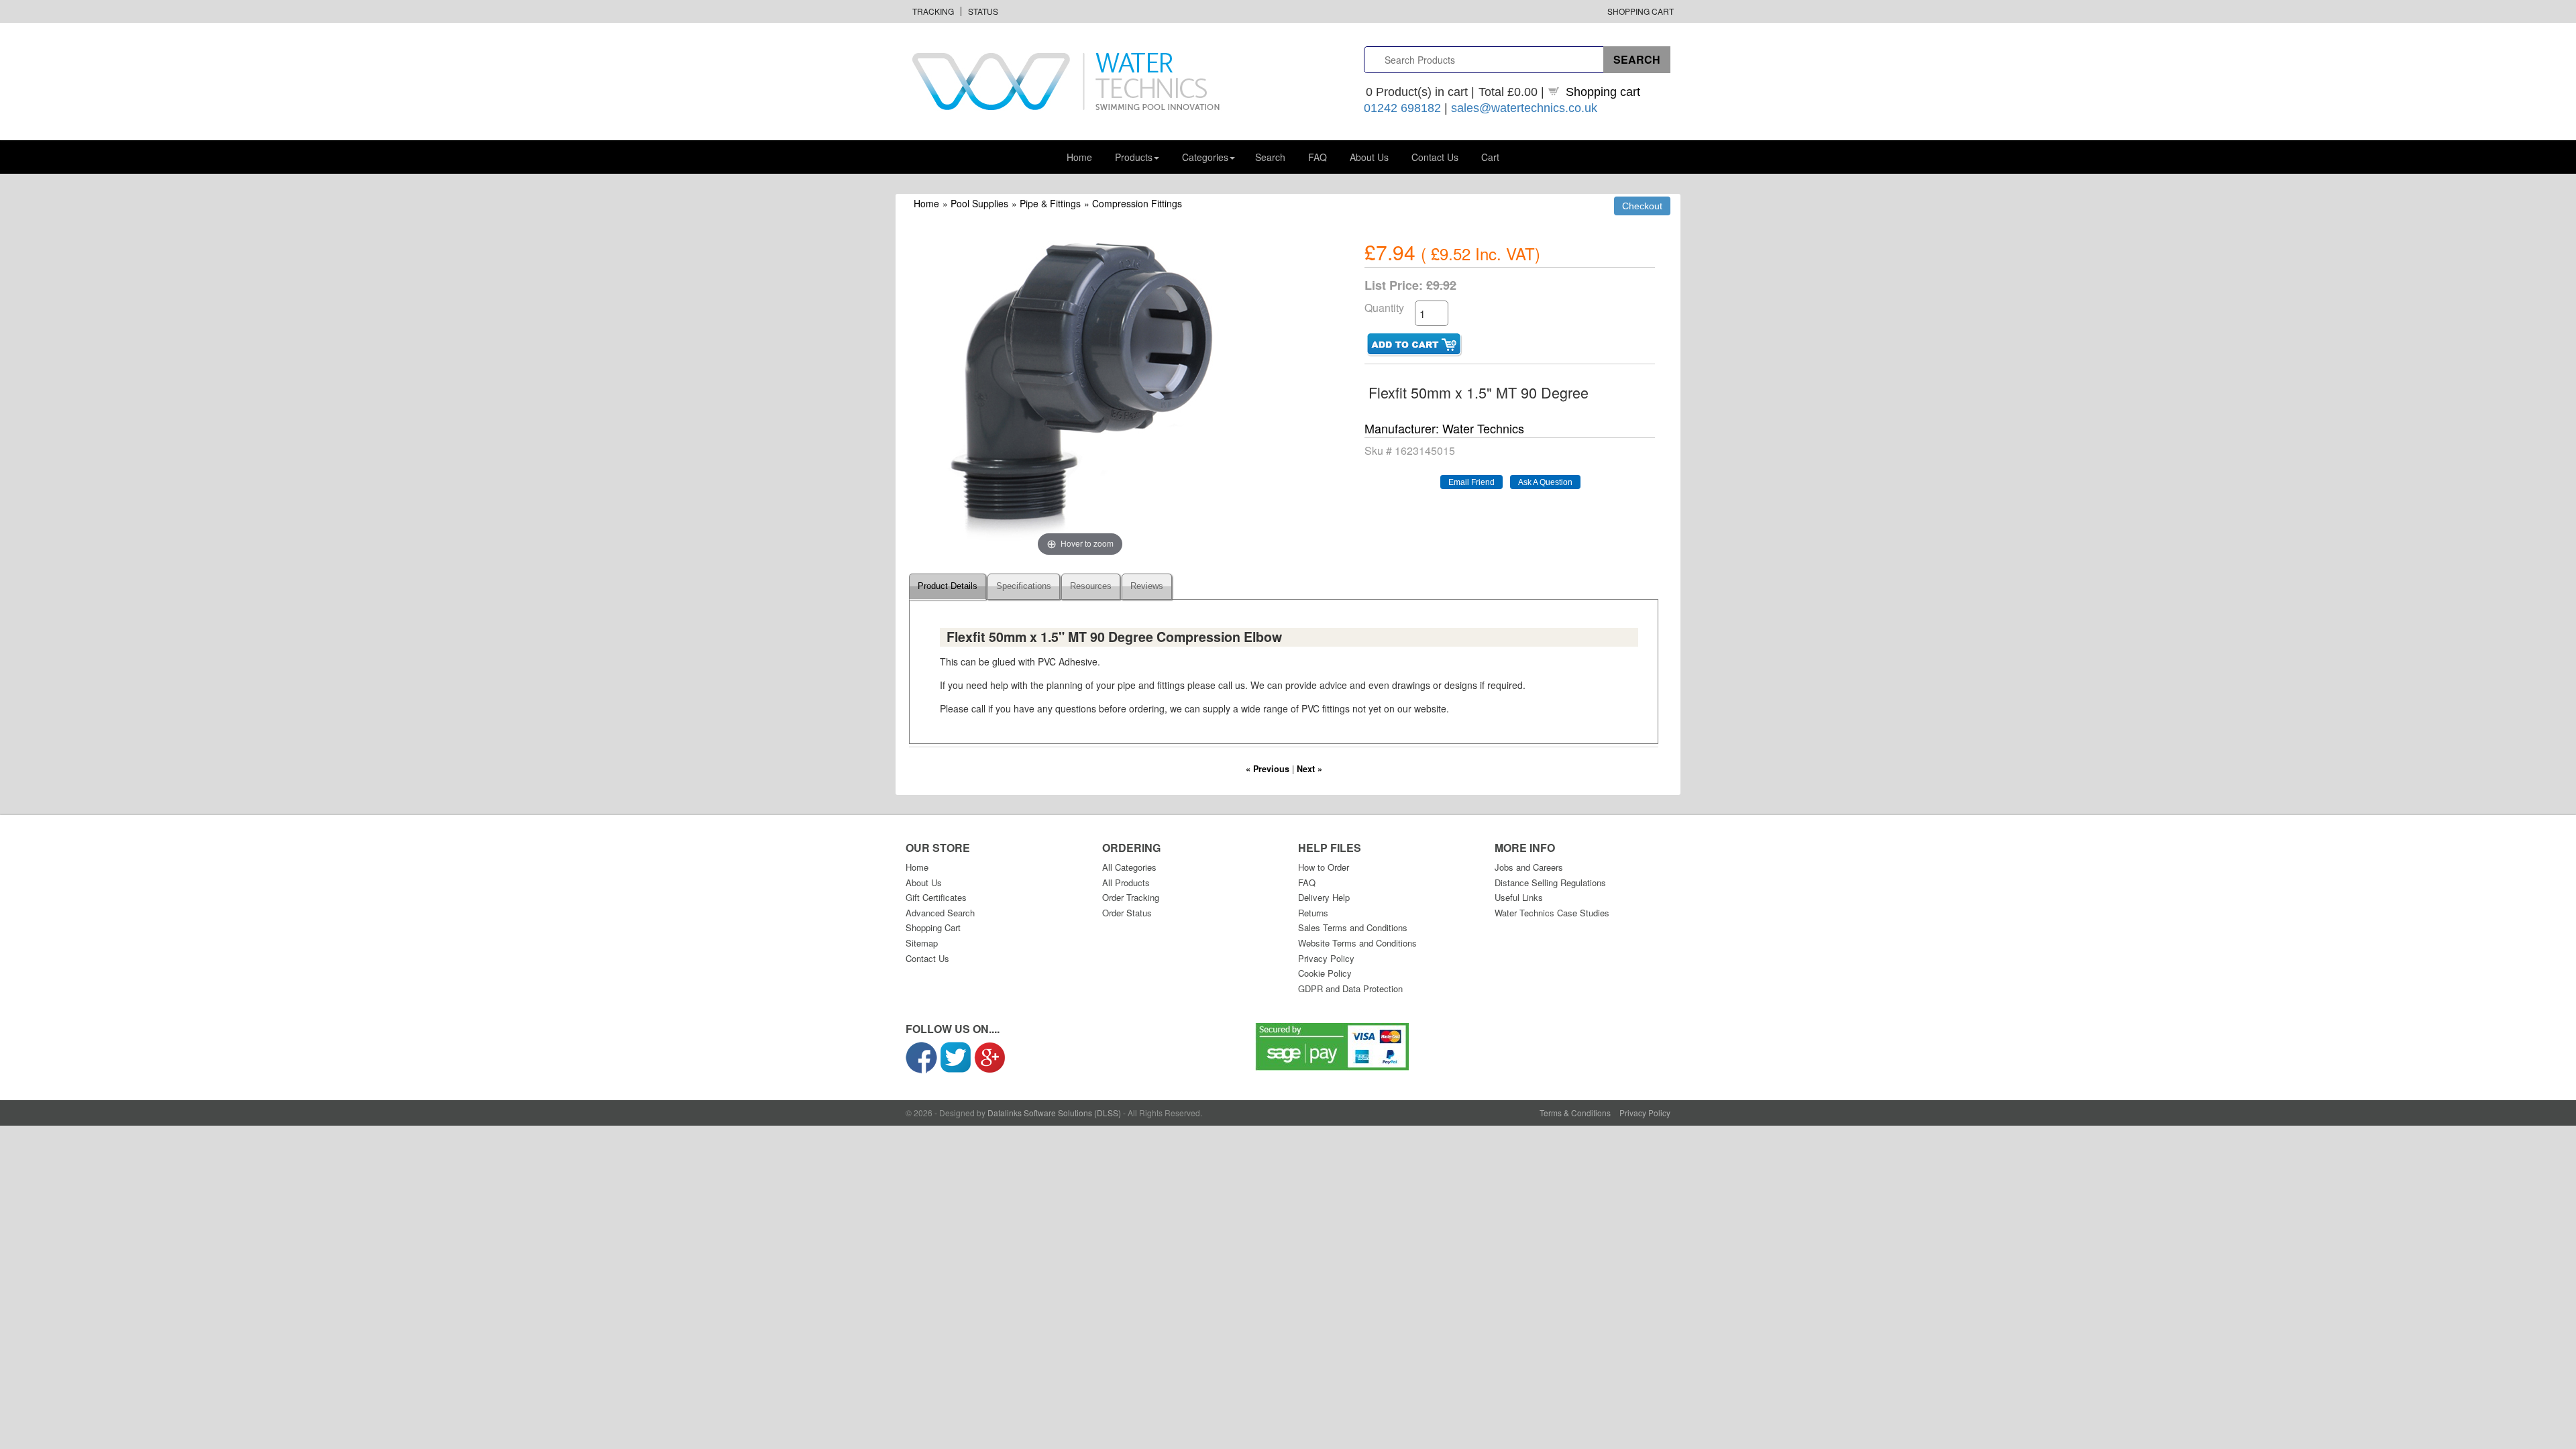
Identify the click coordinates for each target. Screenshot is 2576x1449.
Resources (1091, 586)
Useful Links (1519, 897)
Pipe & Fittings (1050, 203)
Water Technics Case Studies (1552, 913)
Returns (1313, 913)
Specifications (1024, 586)
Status (983, 11)
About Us (1369, 157)
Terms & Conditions (1575, 1113)
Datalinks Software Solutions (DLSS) (1054, 1113)
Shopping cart (1603, 92)
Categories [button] (1205, 157)
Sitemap (922, 943)
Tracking (933, 11)
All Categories (1129, 867)
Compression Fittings (1137, 203)
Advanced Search (940, 913)
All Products (1126, 882)
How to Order (1324, 867)
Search (1270, 157)
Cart (1490, 157)
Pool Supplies (979, 203)
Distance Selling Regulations (1550, 882)
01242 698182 (1402, 108)
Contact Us (1435, 157)
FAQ (1318, 157)
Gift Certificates (936, 897)
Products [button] (1134, 157)
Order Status (1127, 913)
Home (1079, 157)
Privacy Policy (1326, 958)
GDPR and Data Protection (1350, 988)
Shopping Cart (1641, 11)
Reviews (1147, 586)
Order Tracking (1131, 897)
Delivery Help (1324, 897)
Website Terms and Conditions (1357, 943)
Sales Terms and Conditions (1353, 927)
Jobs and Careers (1529, 867)
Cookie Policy (1325, 973)
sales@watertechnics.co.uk (1524, 108)
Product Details (948, 586)
